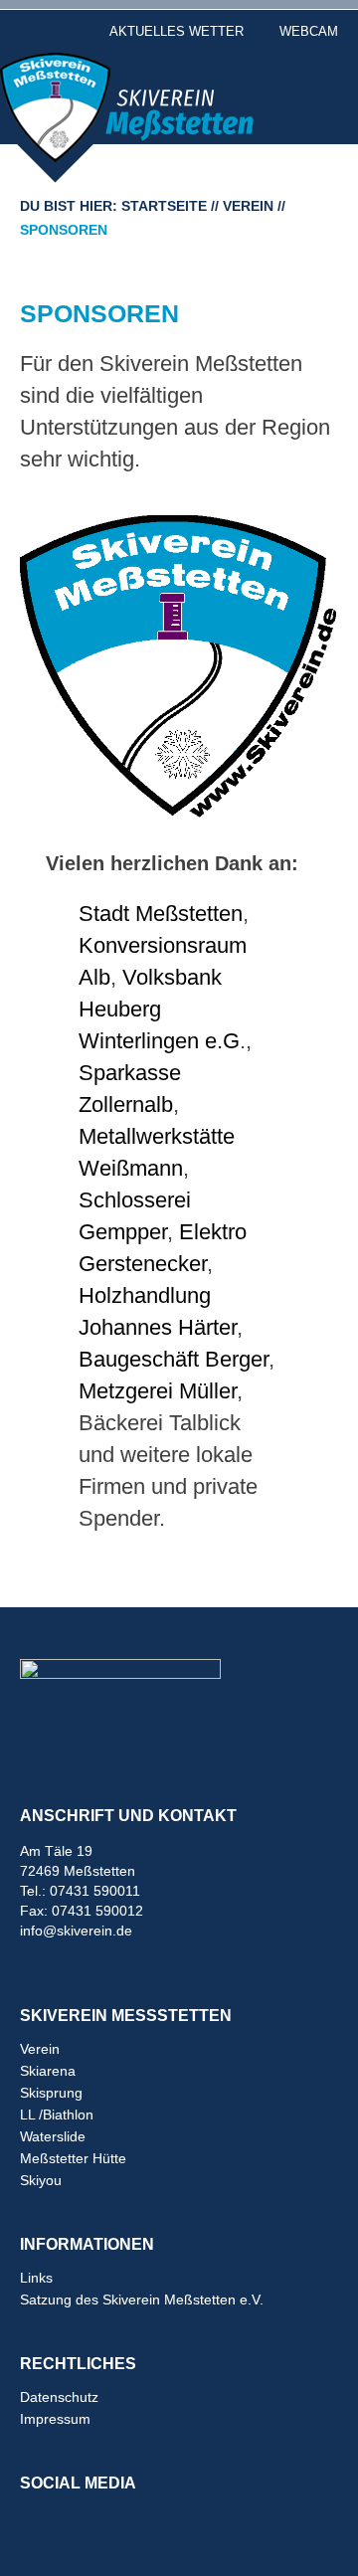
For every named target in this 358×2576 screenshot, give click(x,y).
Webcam (309, 31)
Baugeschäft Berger (174, 1359)
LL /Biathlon (57, 2115)
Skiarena (48, 2071)
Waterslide (53, 2136)
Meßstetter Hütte (73, 2158)
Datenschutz (59, 2397)
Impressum (55, 2419)
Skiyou (41, 2180)
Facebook (36, 2521)
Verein (248, 206)
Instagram (79, 2521)
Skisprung (51, 2093)
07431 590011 (95, 1891)
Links (36, 2278)
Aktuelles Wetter (177, 31)
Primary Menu (313, 85)
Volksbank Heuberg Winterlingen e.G (159, 1009)
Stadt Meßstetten (161, 914)
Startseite (164, 206)
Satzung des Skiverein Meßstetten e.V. (142, 2300)
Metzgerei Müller (158, 1391)
